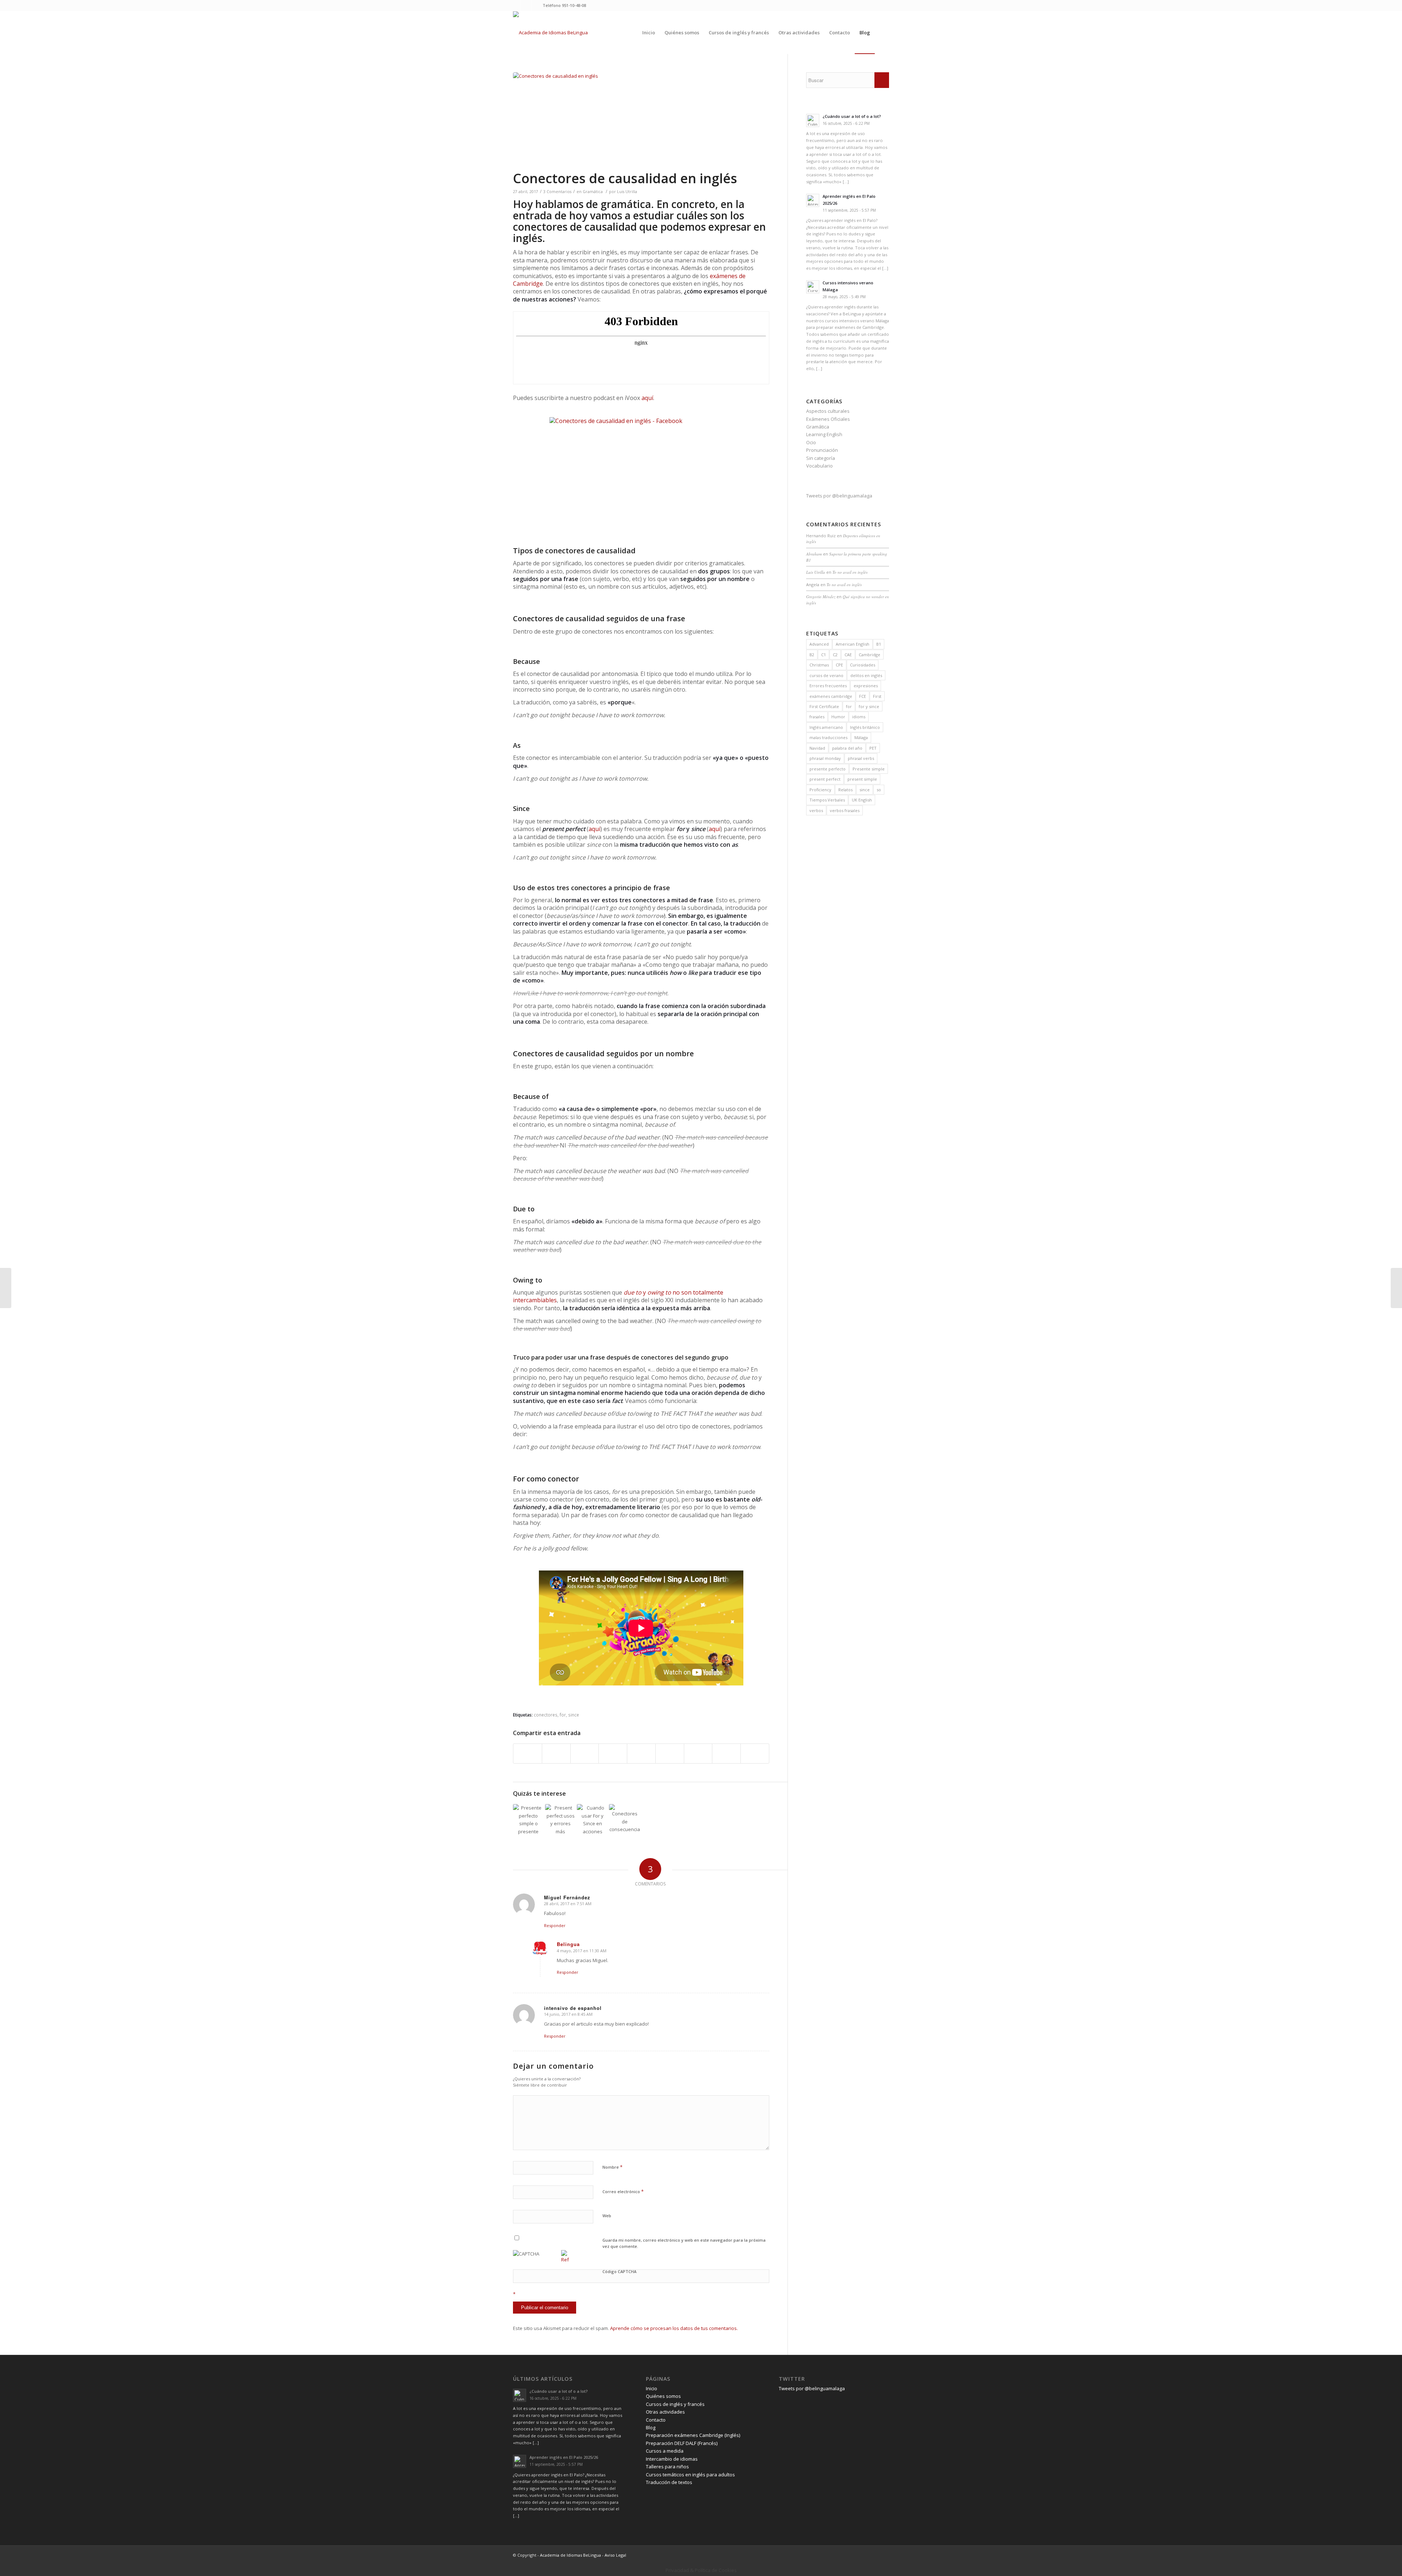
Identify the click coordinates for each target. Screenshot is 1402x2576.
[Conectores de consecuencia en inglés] (625, 1820)
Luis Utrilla (627, 192)
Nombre (612, 2167)
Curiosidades (863, 665)
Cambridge (869, 655)
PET (873, 748)
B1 (879, 644)
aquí (647, 398)
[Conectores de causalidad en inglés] (641, 121)
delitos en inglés (866, 675)
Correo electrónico (623, 2191)
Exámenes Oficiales (828, 419)
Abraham (814, 554)
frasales (817, 717)
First (877, 696)
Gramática (593, 192)
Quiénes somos (663, 2396)
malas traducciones (828, 737)
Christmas (819, 665)
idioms (859, 717)
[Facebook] (526, 5)
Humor (838, 717)
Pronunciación (822, 450)
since (574, 1715)
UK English (862, 800)
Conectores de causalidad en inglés (625, 178)
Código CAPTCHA (619, 2271)
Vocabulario (819, 466)
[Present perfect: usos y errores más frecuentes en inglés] (561, 1820)
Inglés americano (826, 727)
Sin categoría (821, 458)
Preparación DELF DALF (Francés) (682, 2443)
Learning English (824, 434)
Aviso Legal (615, 2555)
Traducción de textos (669, 2482)
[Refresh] (565, 2260)
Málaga (861, 737)
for (563, 1715)
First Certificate (824, 706)
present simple (862, 779)
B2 (812, 655)
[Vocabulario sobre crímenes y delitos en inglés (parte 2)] (6, 1288)
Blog (651, 2427)
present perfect (825, 779)
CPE (839, 665)
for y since (869, 706)
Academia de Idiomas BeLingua (570, 2555)
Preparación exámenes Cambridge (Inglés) (693, 2435)
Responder (555, 1925)
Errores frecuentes (828, 686)
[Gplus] (537, 5)
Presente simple (869, 769)
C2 (835, 655)
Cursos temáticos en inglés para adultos (690, 2475)
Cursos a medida (665, 2451)
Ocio (811, 442)
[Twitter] (515, 5)
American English (853, 644)
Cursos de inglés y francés (675, 2404)
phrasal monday (825, 758)
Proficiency (820, 790)
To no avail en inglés (850, 572)
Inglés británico (865, 727)
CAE (848, 655)
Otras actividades (665, 2412)
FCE (863, 696)
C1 (823, 655)
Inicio (652, 2388)
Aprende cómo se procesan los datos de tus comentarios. (674, 2328)
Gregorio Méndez (821, 597)
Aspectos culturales (828, 411)
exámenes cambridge (831, 696)
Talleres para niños (667, 2467)
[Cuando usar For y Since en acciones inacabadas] (592, 1820)
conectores (546, 1715)
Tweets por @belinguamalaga (839, 496)
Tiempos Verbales (827, 800)
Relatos (845, 790)
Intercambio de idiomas (672, 2459)
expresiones (866, 686)
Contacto (656, 2420)
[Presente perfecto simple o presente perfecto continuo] (528, 1820)
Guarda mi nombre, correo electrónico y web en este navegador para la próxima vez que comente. (684, 2243)
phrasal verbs (861, 758)
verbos (816, 810)
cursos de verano (826, 675)
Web (607, 2216)
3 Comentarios (557, 192)
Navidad (817, 748)
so (879, 790)
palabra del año (847, 748)
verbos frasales (845, 810)
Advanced (819, 644)
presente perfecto (828, 769)
